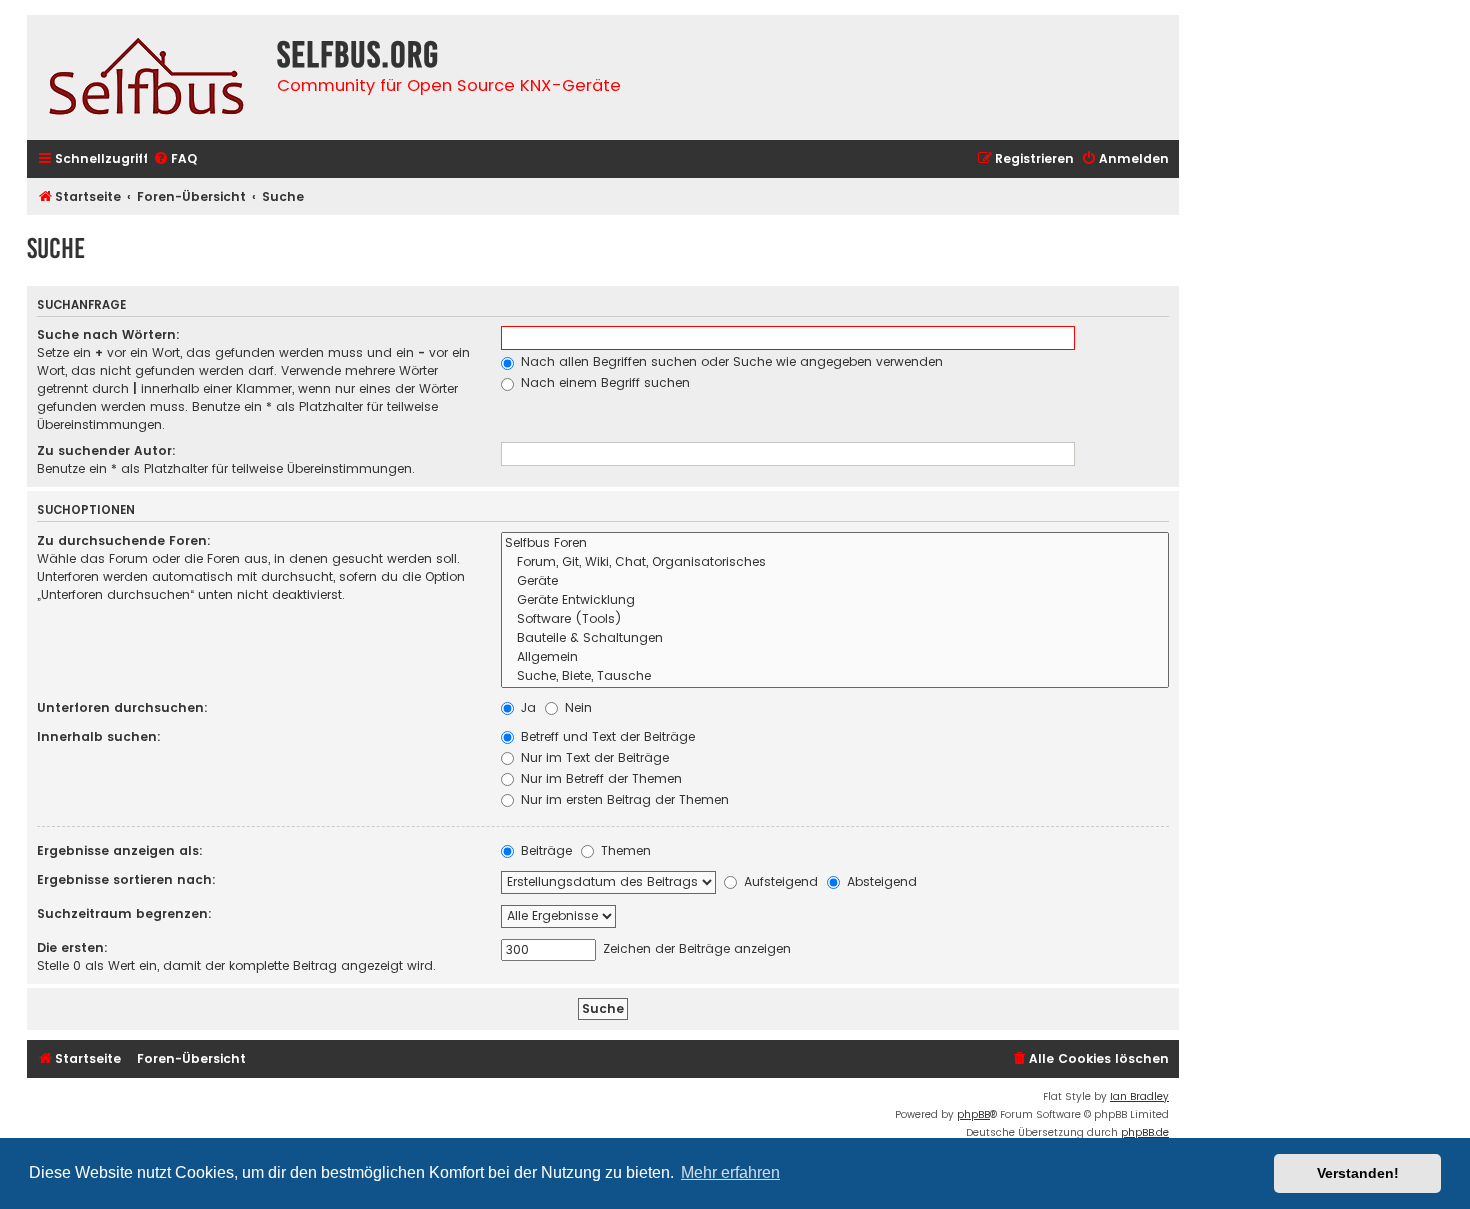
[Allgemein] (835, 657)
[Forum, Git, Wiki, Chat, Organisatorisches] (835, 562)
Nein (576, 707)
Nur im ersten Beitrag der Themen (623, 799)
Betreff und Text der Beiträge (606, 736)
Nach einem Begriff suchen (603, 382)
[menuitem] (175, 159)
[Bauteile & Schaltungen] (835, 638)
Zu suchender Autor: (106, 450)
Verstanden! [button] (1358, 1173)
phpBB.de (1145, 1132)
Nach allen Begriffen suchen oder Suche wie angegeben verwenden (730, 361)
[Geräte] (835, 581)
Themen (624, 850)
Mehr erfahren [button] (730, 1172)
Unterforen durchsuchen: (122, 707)
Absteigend (880, 881)
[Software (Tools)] (835, 619)
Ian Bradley (1139, 1096)
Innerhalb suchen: (99, 736)
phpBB (973, 1114)
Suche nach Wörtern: (108, 334)
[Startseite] (147, 77)
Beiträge (544, 850)
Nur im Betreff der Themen (599, 778)
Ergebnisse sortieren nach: (126, 879)
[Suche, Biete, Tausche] (835, 676)
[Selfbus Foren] (835, 543)
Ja (526, 707)
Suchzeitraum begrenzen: (124, 913)
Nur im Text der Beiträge (593, 757)
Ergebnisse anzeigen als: (120, 850)
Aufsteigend (779, 881)
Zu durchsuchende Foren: (124, 540)
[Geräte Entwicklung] (835, 600)
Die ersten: (72, 947)
